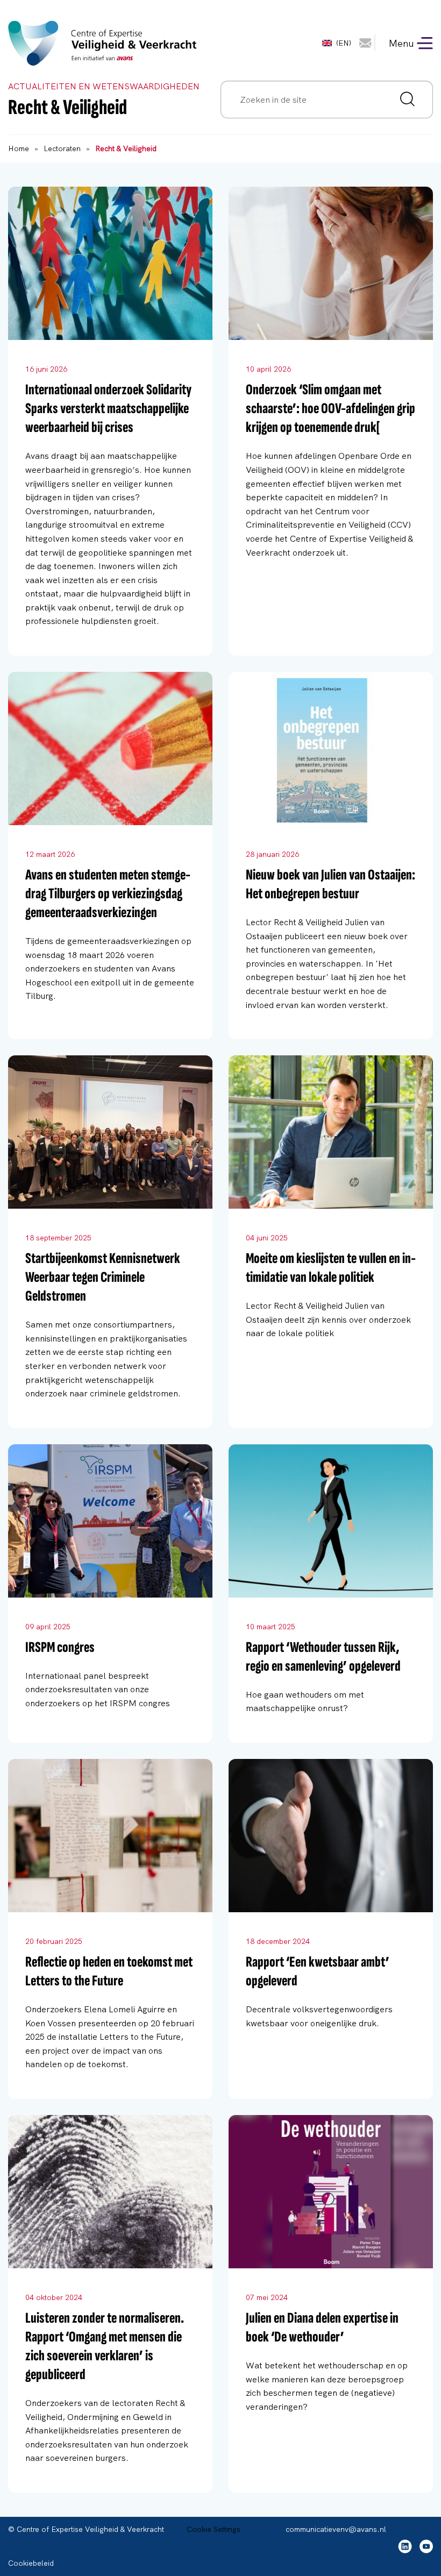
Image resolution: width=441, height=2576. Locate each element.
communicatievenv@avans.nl (336, 2529)
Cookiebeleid (31, 2563)
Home (19, 148)
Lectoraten (62, 148)
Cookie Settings (214, 2529)
